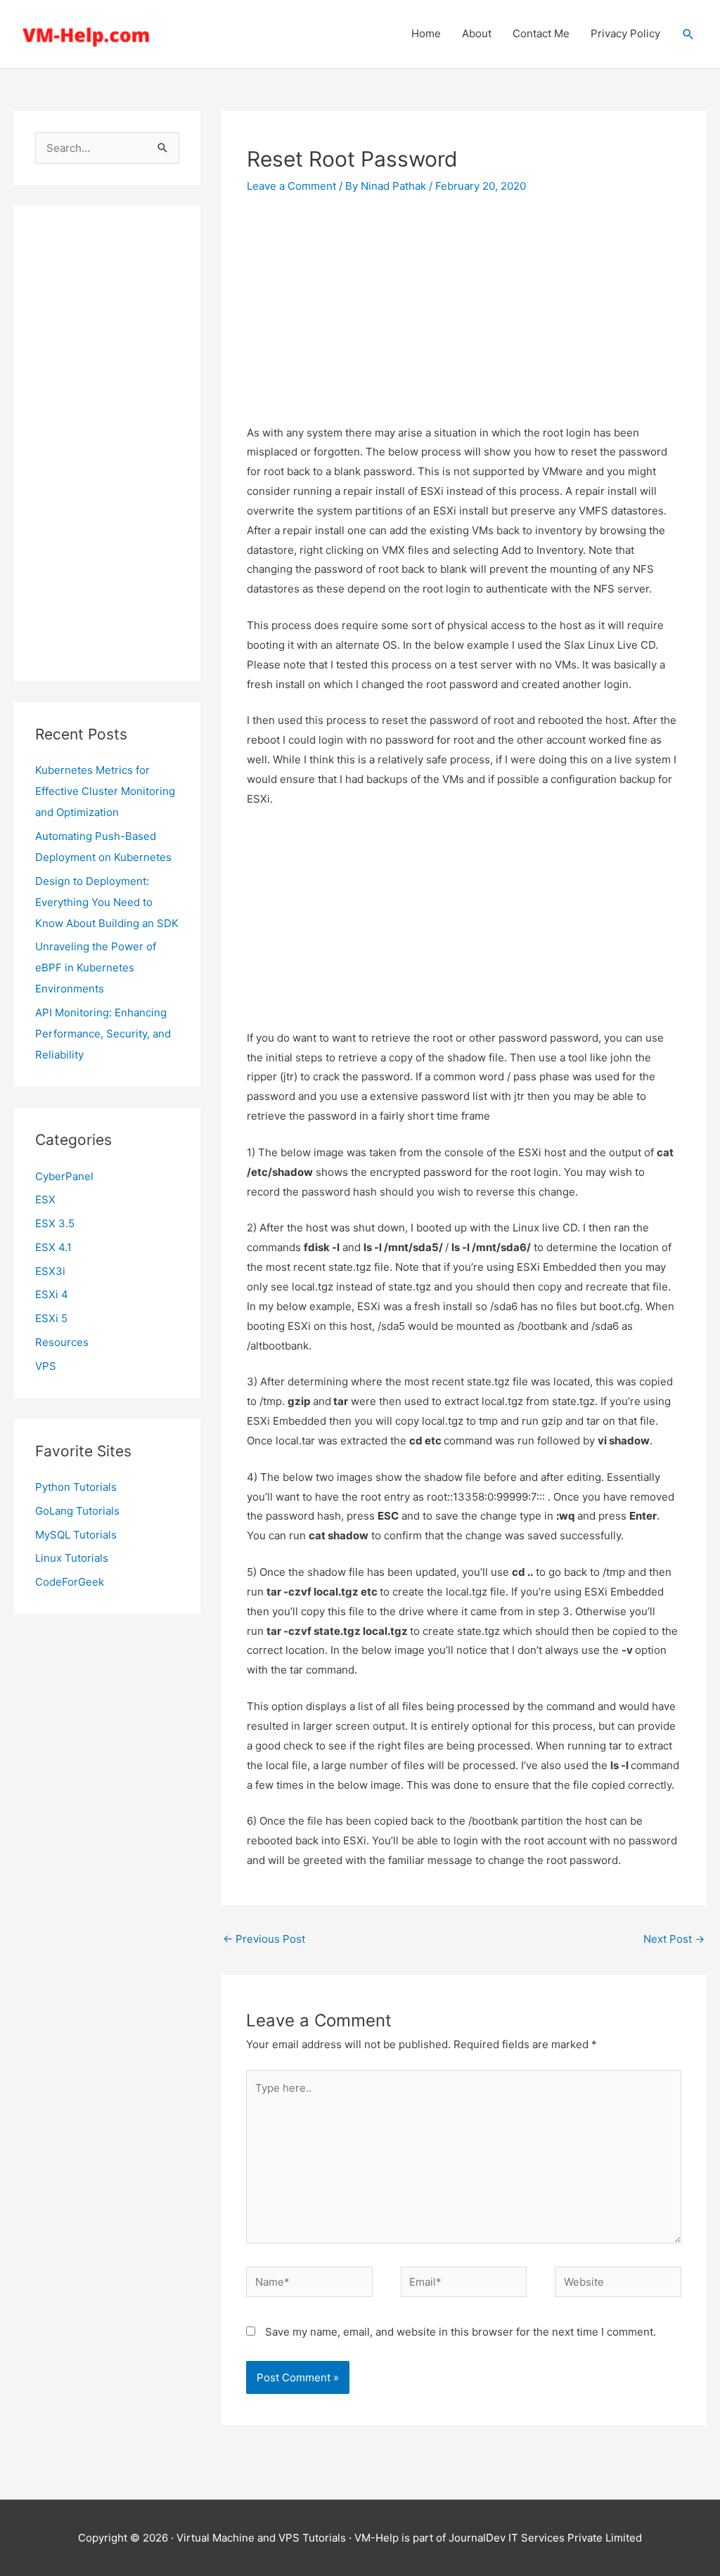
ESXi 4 (52, 1294)
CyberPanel (64, 1176)
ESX (45, 1199)
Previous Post (264, 1939)
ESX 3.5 (55, 1223)
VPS (46, 1366)
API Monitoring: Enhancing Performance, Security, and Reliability (103, 1034)
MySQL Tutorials (76, 1535)
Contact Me (541, 33)
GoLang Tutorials (77, 1511)
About (477, 33)
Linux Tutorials (72, 1558)
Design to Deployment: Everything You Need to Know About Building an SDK (107, 902)
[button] (688, 34)
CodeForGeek (70, 1582)
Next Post (674, 1939)
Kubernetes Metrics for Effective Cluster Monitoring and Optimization (105, 791)
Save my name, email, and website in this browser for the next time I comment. (461, 2332)
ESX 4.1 (53, 1247)
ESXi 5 (51, 1318)
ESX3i (50, 1271)
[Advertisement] (107, 444)
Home (426, 33)
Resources (62, 1342)
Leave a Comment (291, 186)
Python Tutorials (76, 1487)
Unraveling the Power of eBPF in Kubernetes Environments (96, 967)
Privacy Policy (625, 33)
